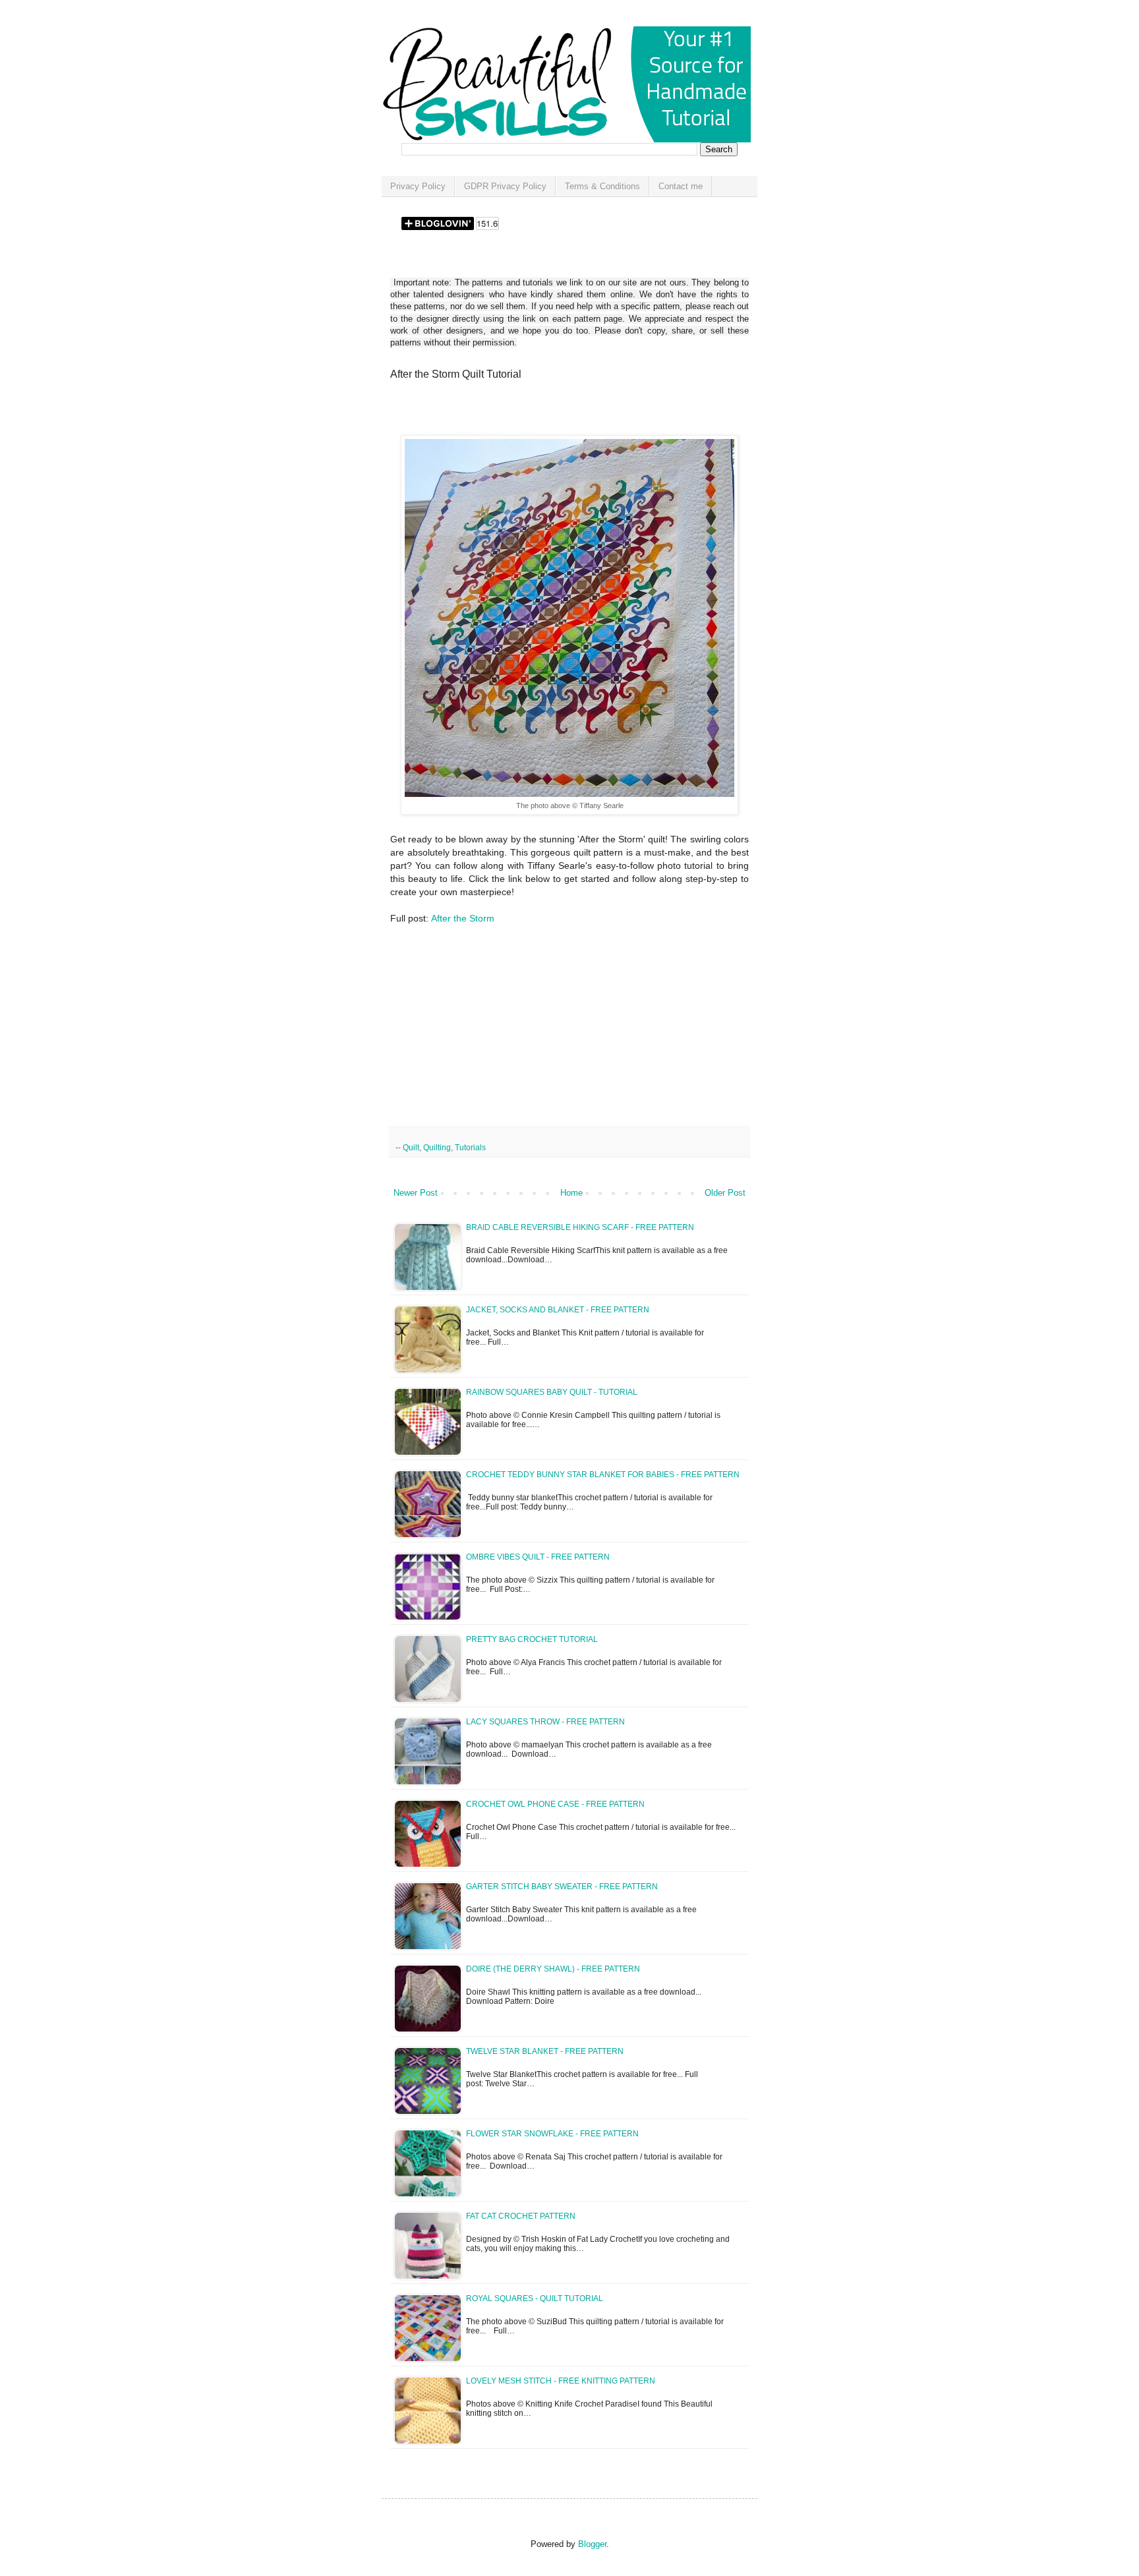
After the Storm (463, 918)
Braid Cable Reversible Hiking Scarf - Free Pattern (580, 1227)
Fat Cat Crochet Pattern (521, 2216)
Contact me (681, 186)
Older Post (725, 1193)
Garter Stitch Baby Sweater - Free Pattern (562, 1887)
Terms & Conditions (602, 186)
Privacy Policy (418, 186)
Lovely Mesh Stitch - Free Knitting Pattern (561, 2381)
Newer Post (416, 1193)
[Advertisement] (544, 412)
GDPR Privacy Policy (505, 186)
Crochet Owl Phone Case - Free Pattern (555, 1804)
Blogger (592, 2544)
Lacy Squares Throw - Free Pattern (545, 1722)
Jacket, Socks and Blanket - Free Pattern (558, 1310)
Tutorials (470, 1147)
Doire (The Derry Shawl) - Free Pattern (553, 1969)
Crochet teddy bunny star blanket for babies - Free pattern (603, 1475)
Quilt (411, 1147)
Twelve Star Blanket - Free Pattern (545, 2051)
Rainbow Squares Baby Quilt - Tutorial (552, 1392)
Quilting (437, 1147)
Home (571, 1193)
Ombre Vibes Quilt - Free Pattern (538, 1557)
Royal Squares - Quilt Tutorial (535, 2298)
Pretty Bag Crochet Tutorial (532, 1639)
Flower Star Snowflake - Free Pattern (552, 2134)
